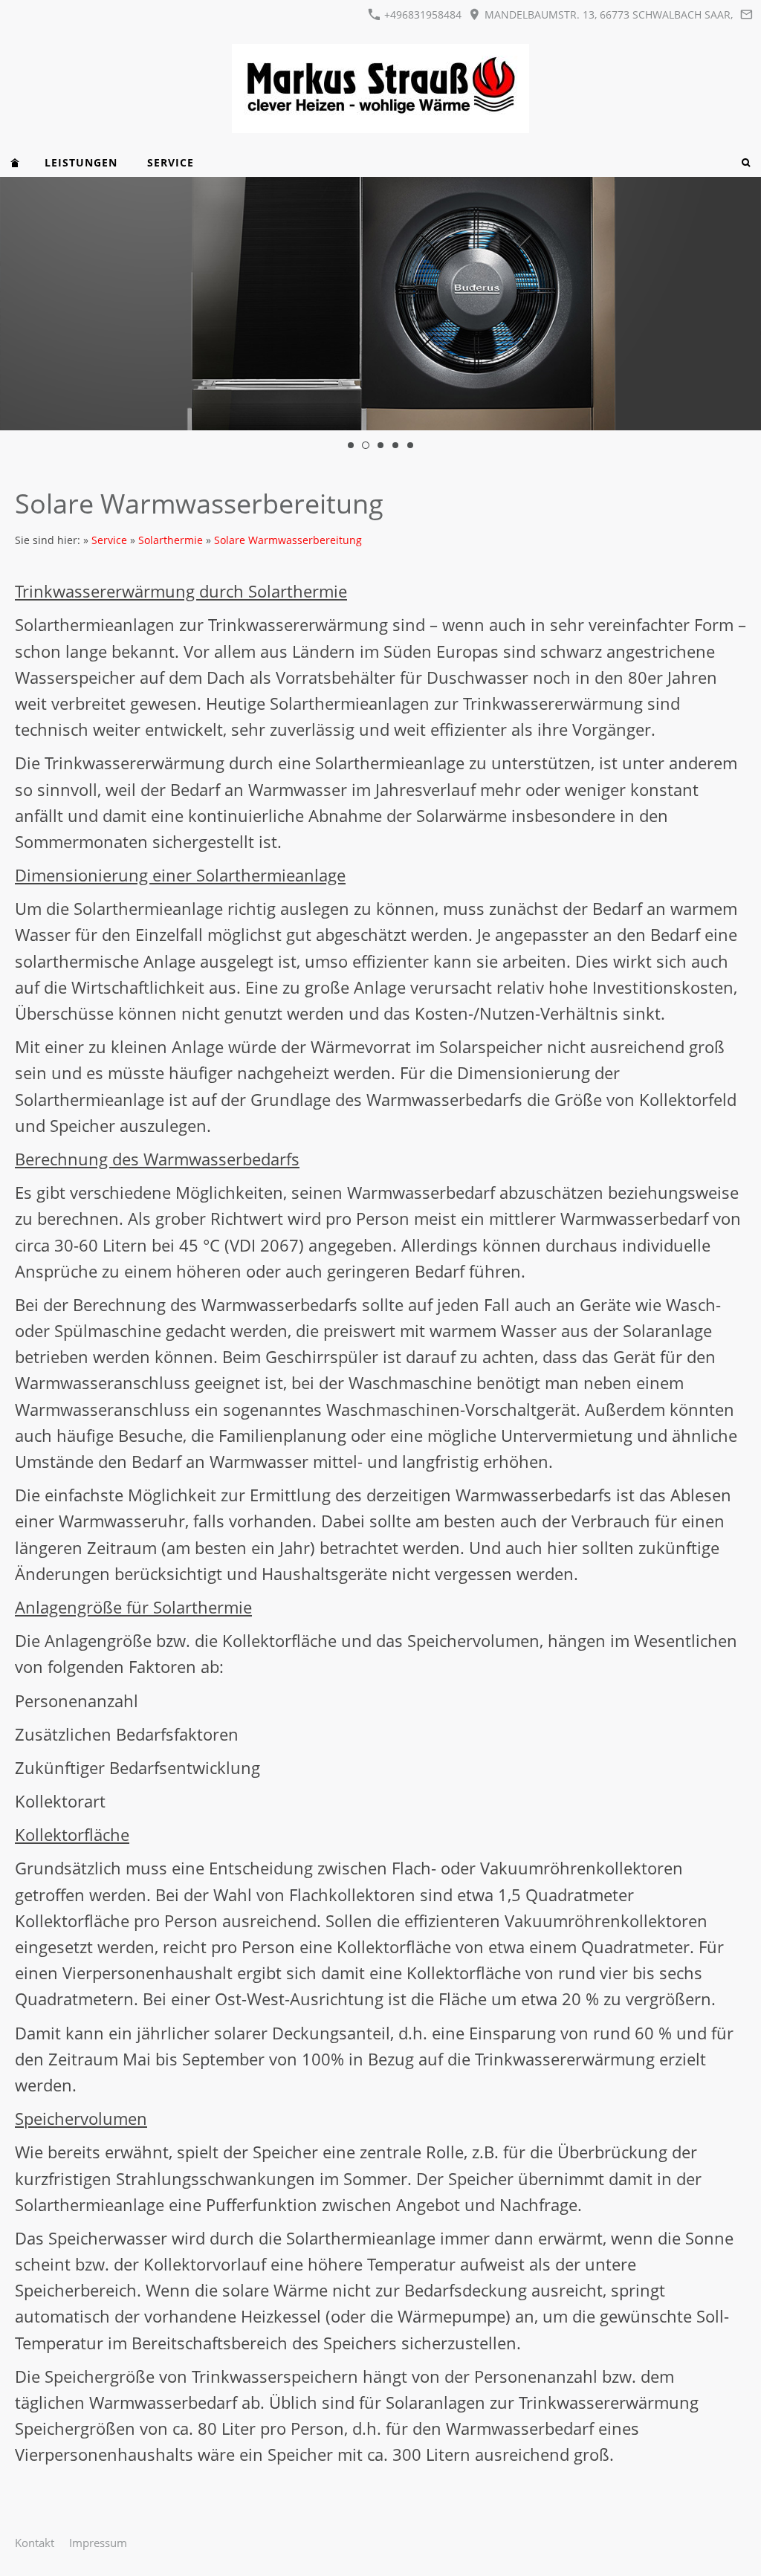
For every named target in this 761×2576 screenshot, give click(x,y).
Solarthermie (171, 540)
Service (109, 540)
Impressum (98, 2543)
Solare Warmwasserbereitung (288, 540)
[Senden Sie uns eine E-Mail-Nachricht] (746, 14)
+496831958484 (421, 14)
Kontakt (35, 2543)
